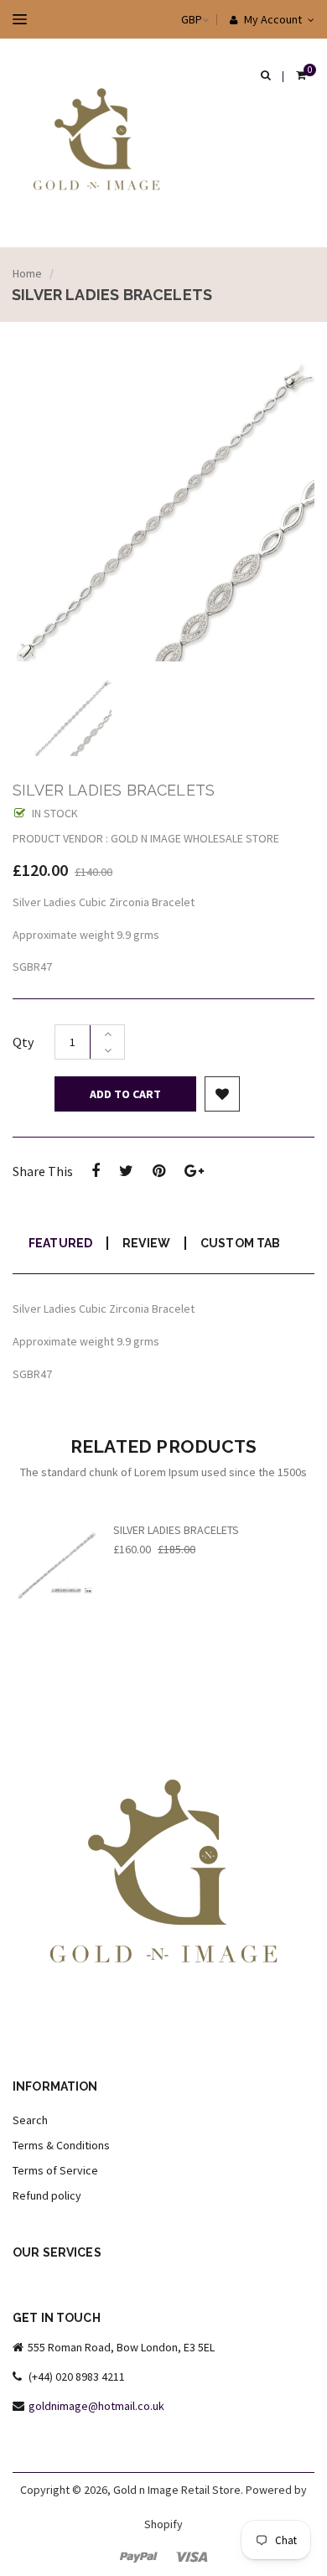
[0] (301, 76)
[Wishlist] (222, 1094)
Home (27, 273)
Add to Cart (125, 1094)
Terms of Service (55, 2170)
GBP (175, 19)
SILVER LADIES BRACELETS (176, 1530)
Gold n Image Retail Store (177, 2490)
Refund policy (47, 2195)
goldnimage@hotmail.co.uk (96, 2406)
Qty (23, 1042)
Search (30, 2120)
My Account (272, 19)
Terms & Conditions (61, 2145)
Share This (43, 1171)
